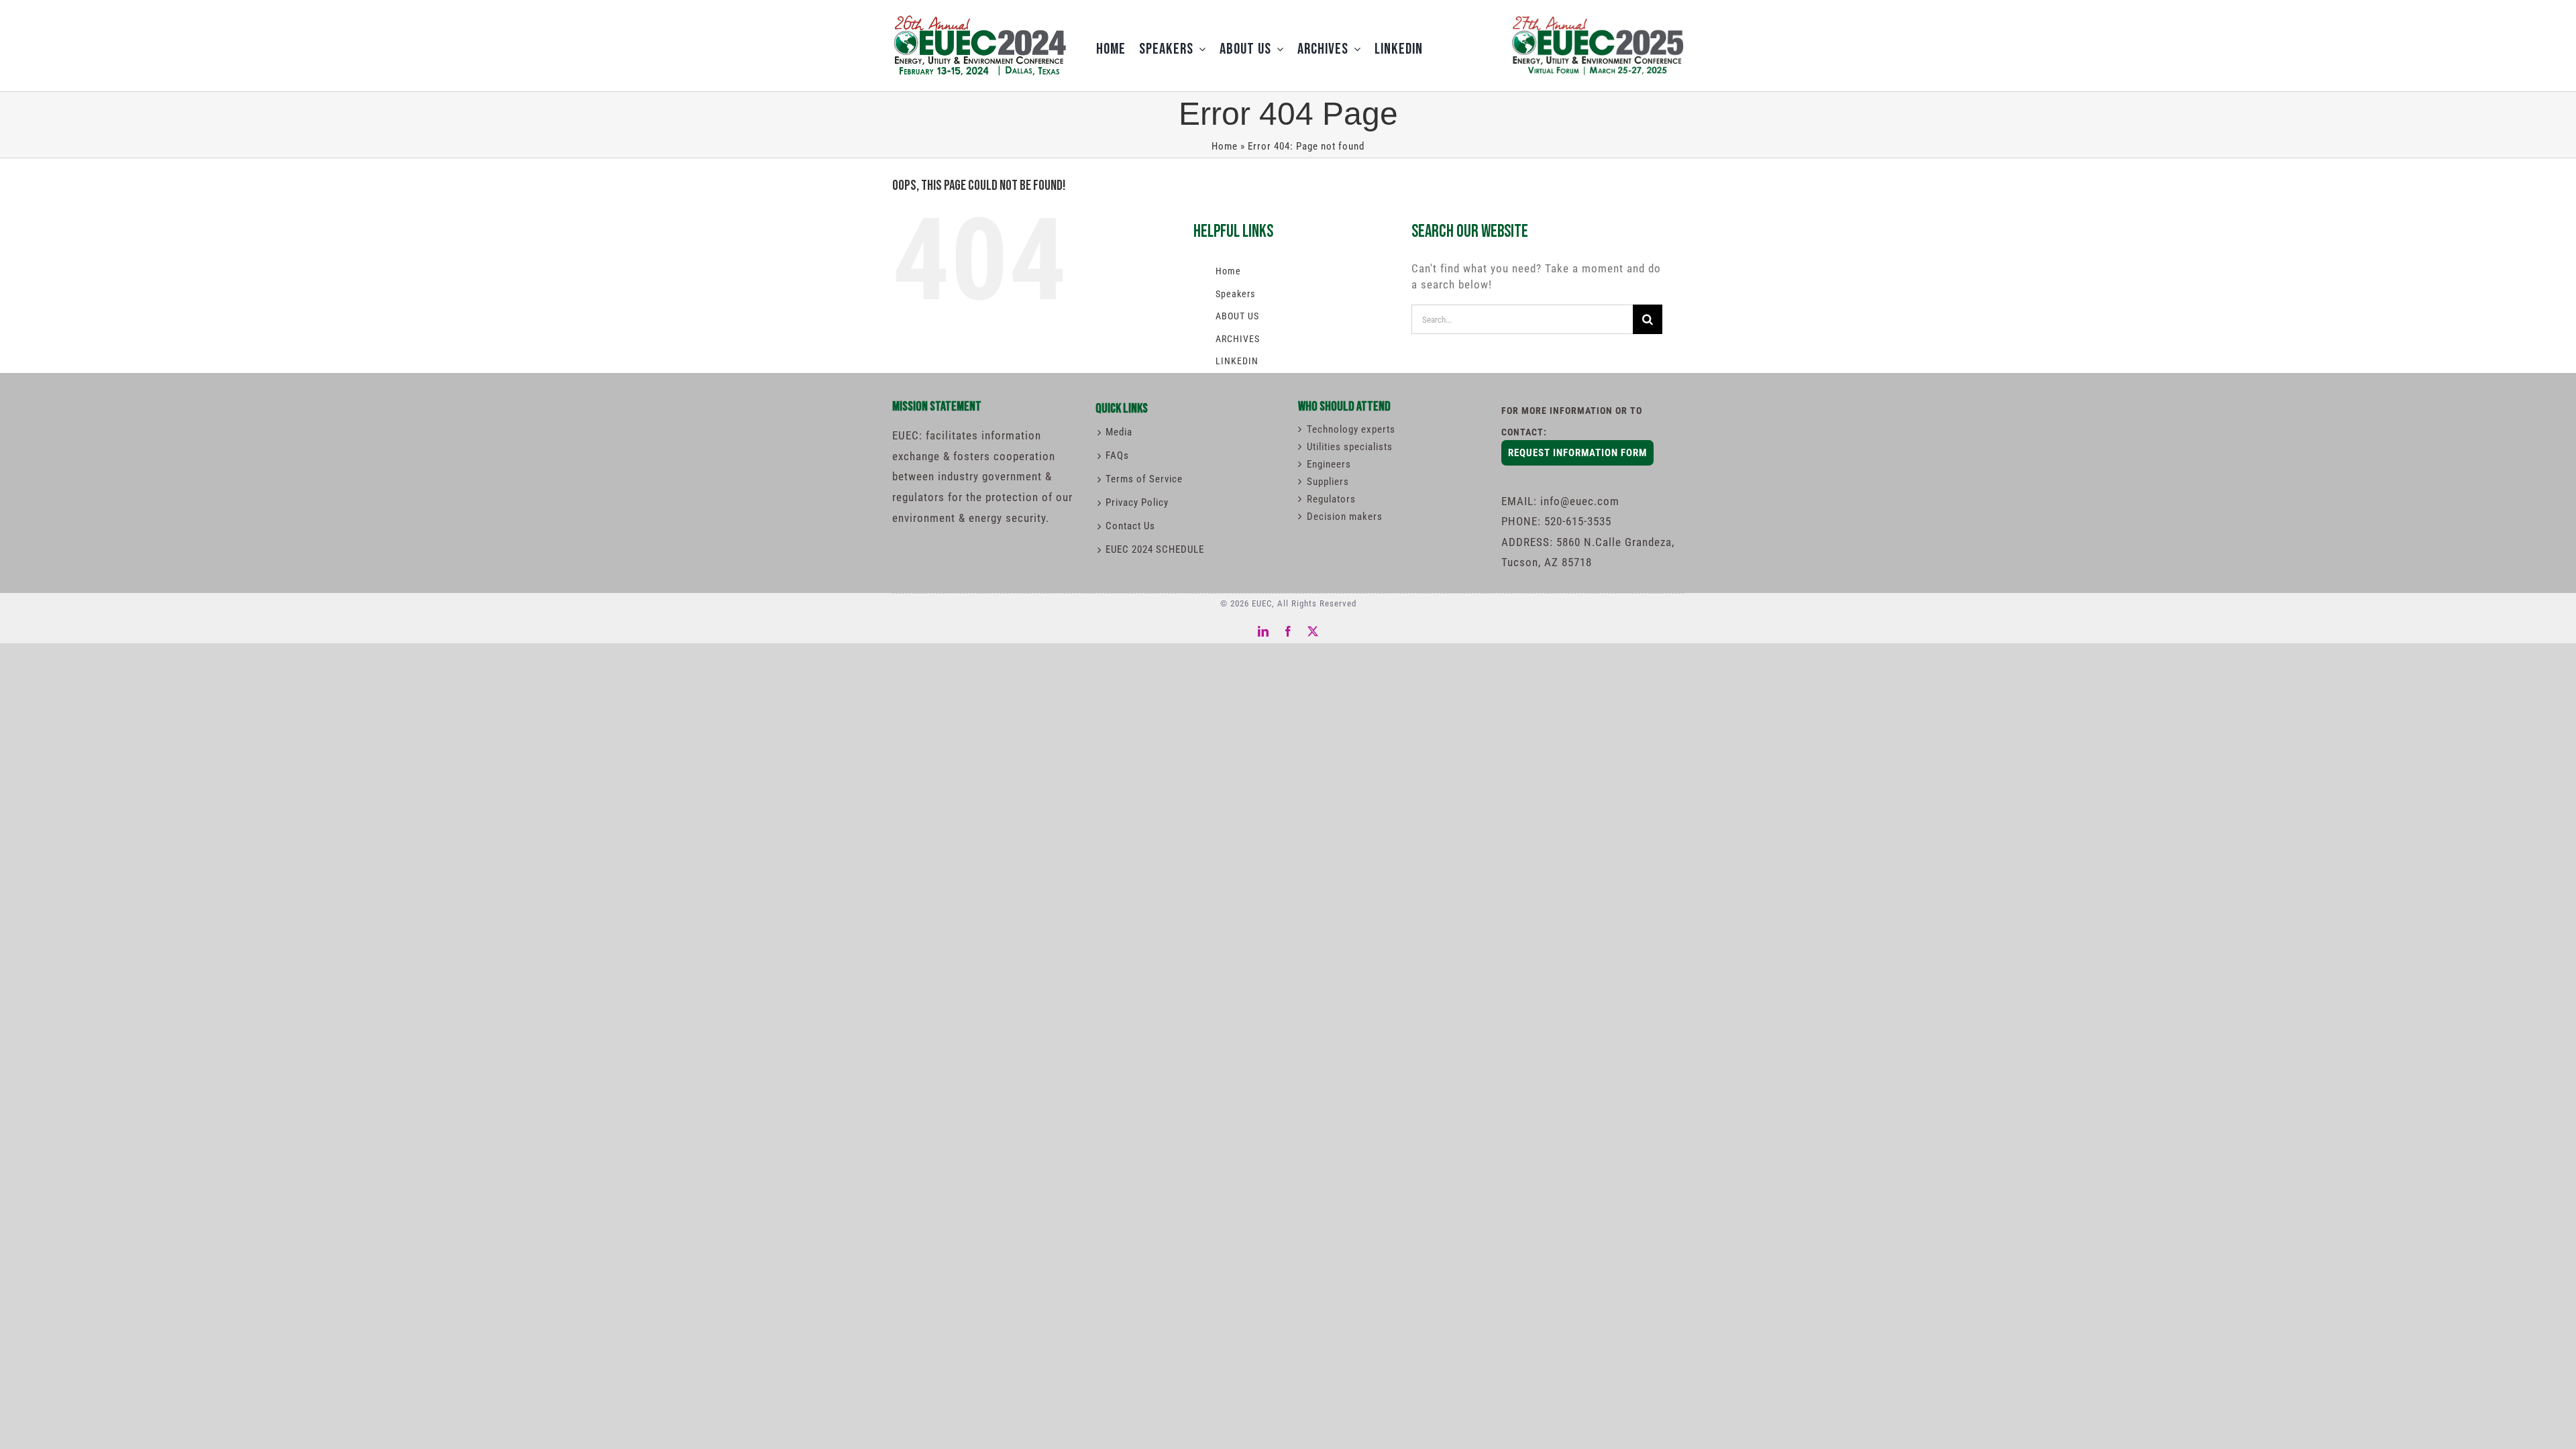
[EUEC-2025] (1597, 15)
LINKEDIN (1237, 361)
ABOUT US (1237, 316)
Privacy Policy (1137, 502)
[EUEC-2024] (979, 19)
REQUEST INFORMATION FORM (1577, 453)
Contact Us (1130, 526)
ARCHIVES (1238, 339)
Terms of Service (1144, 479)
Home (1225, 146)
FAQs (1117, 455)
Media (1119, 432)
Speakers (1235, 294)
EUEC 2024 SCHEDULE (1155, 549)
